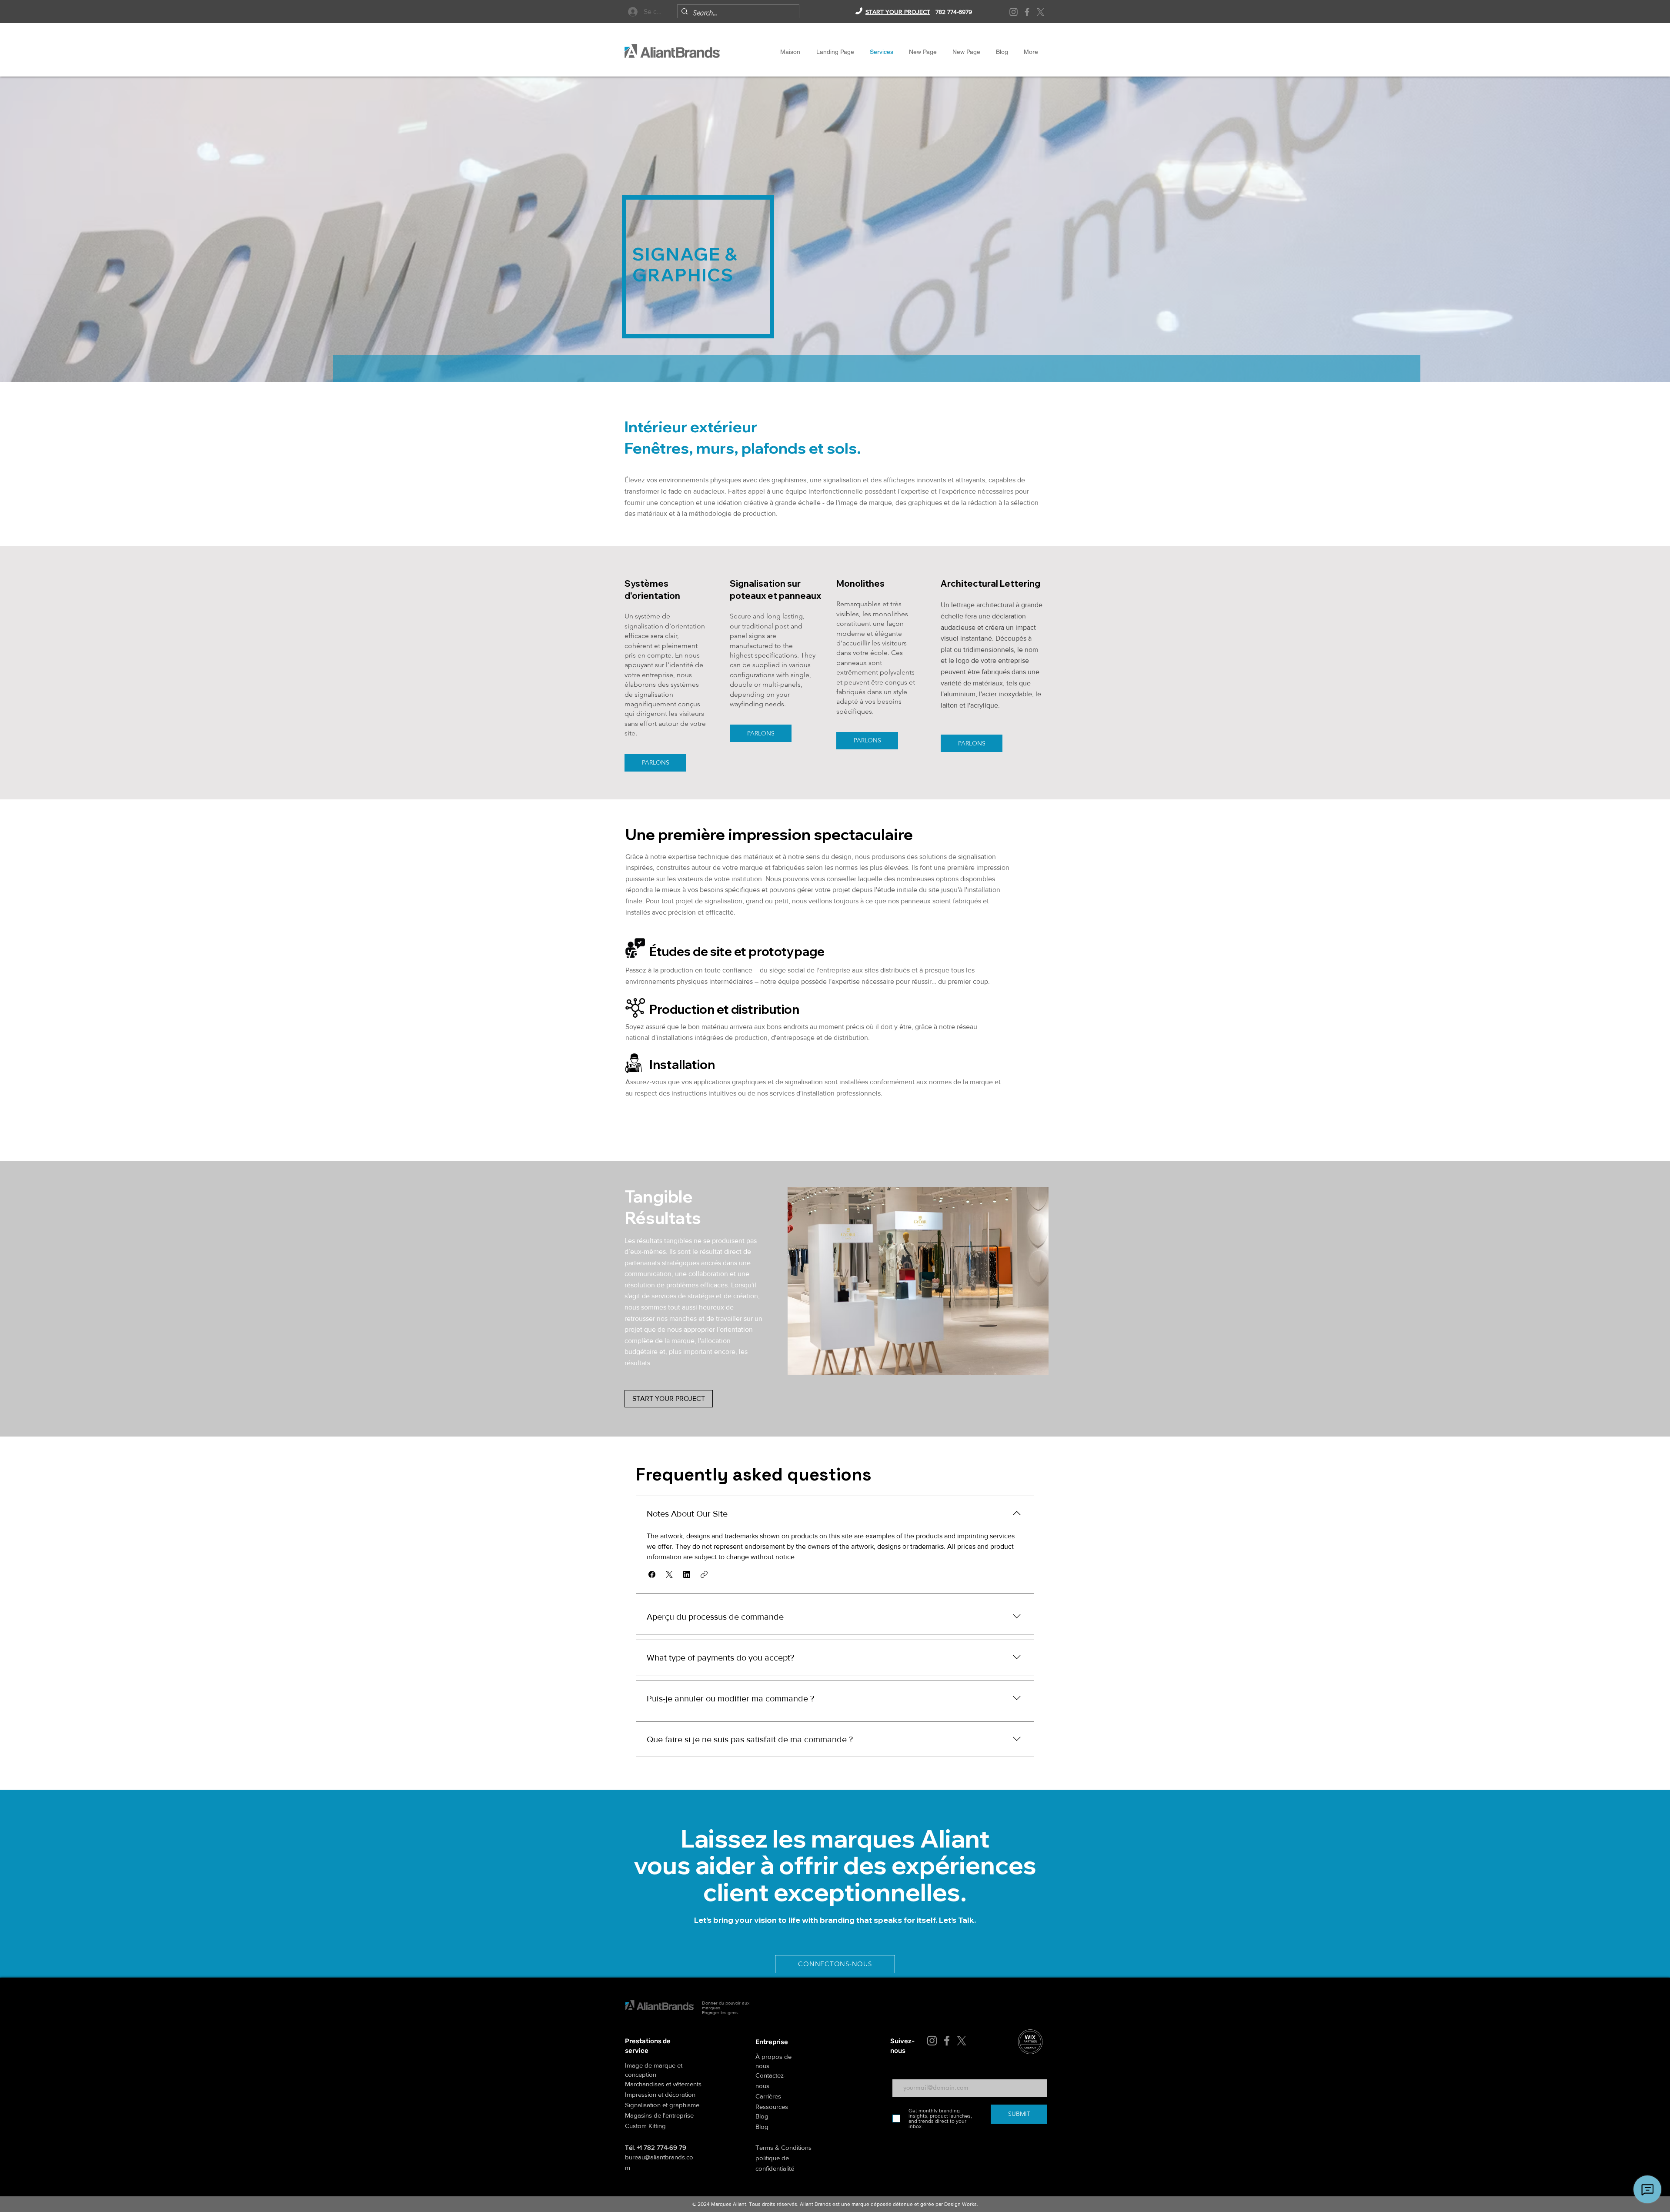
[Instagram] (1014, 12)
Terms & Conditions (783, 2147)
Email (899, 2073)
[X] (1040, 12)
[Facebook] (1027, 12)
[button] (652, 1574)
